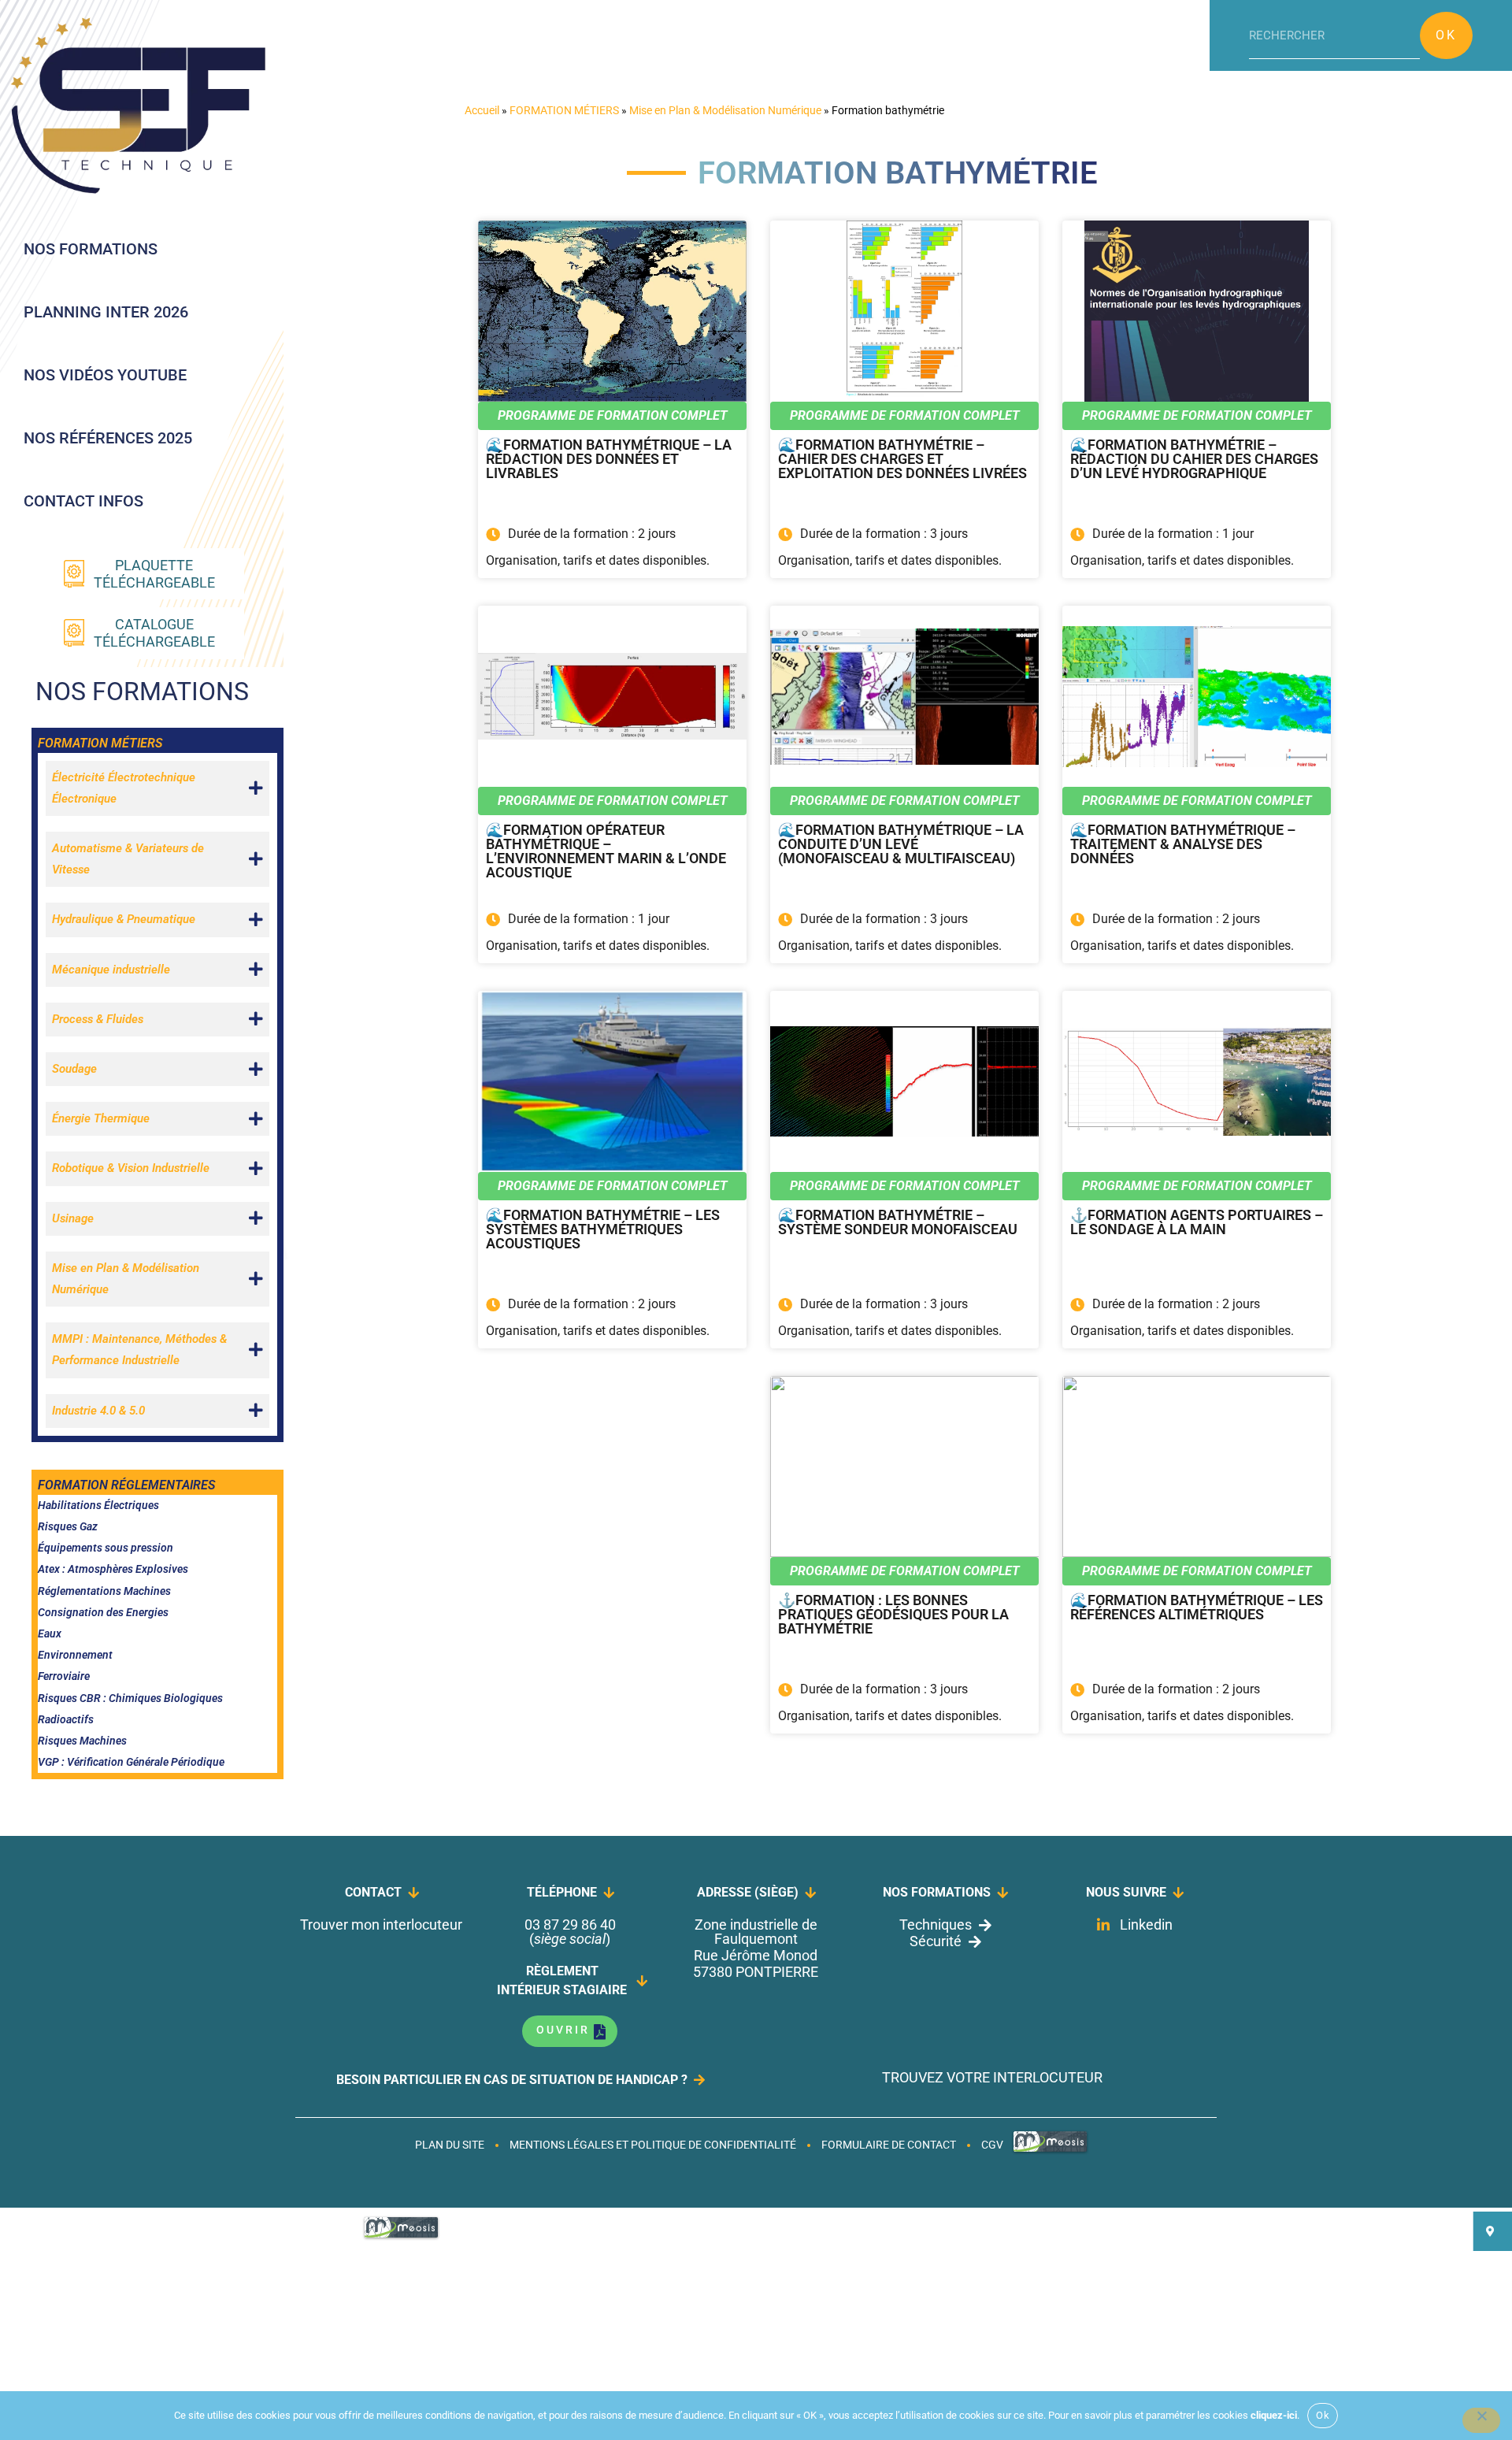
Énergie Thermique (101, 1118)
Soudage (74, 1069)
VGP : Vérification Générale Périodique (131, 1762)
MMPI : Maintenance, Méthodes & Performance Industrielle (139, 1350)
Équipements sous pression (106, 1548)
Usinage (73, 1218)
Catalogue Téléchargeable (154, 633)
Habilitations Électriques (98, 1505)
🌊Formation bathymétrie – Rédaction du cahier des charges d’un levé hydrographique (1194, 460)
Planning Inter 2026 (106, 312)
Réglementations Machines (104, 1591)
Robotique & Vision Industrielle (131, 1168)
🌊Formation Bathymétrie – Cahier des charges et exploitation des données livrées (902, 460)
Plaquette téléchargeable (154, 574)
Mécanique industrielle (111, 970)
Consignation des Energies (103, 1612)
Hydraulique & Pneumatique (124, 919)
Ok (1446, 35)
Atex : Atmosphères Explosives (113, 1569)
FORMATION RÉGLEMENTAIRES (126, 1485)
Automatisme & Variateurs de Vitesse (128, 859)
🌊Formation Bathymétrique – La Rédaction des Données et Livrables (609, 460)
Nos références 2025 (108, 438)
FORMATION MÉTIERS (100, 743)
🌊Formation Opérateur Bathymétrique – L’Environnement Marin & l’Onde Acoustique (606, 852)
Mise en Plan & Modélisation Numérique (126, 1279)
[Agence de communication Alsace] (1050, 2151)
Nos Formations (91, 249)
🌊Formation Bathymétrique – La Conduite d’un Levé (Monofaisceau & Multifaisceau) (901, 845)
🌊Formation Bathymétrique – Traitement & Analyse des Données (1183, 845)
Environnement (75, 1655)
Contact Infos (83, 501)
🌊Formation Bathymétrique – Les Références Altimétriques (1197, 1608)
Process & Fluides (98, 1019)
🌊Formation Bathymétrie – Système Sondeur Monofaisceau (898, 1223)
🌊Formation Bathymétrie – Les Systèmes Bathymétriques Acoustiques (603, 1230)
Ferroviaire (64, 1676)
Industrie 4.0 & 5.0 (98, 1411)
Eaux (50, 1633)
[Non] (1481, 2420)
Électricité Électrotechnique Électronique (124, 788)
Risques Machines (82, 1741)
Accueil (482, 110)
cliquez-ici (1274, 2415)
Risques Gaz (68, 1526)
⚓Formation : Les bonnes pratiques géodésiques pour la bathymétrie (893, 1615)
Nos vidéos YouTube (105, 375)
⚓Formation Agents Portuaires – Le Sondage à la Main (1197, 1223)
